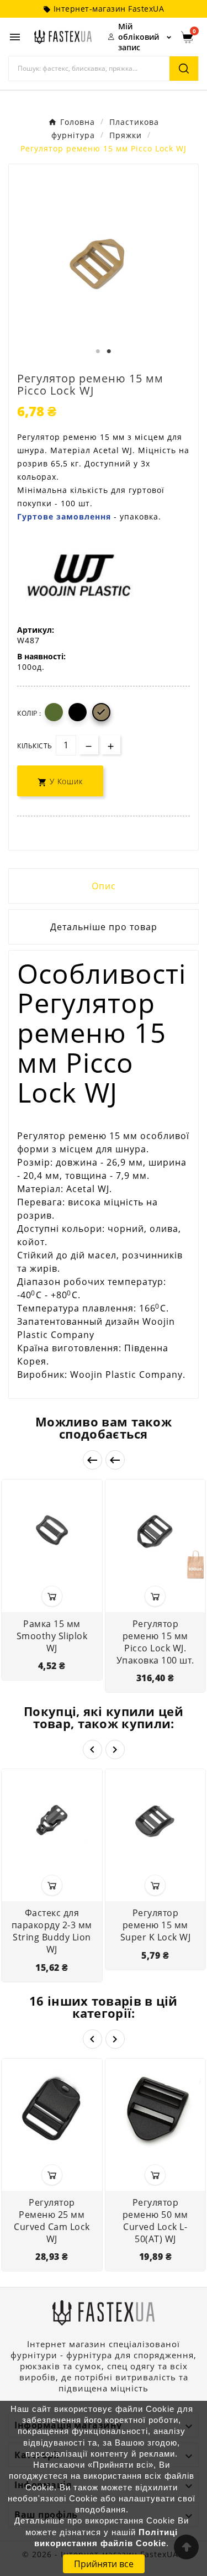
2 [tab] (109, 351)
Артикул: (36, 630)
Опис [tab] (104, 886)
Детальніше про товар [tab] (104, 927)
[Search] (184, 69)
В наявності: (41, 656)
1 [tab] (98, 351)
